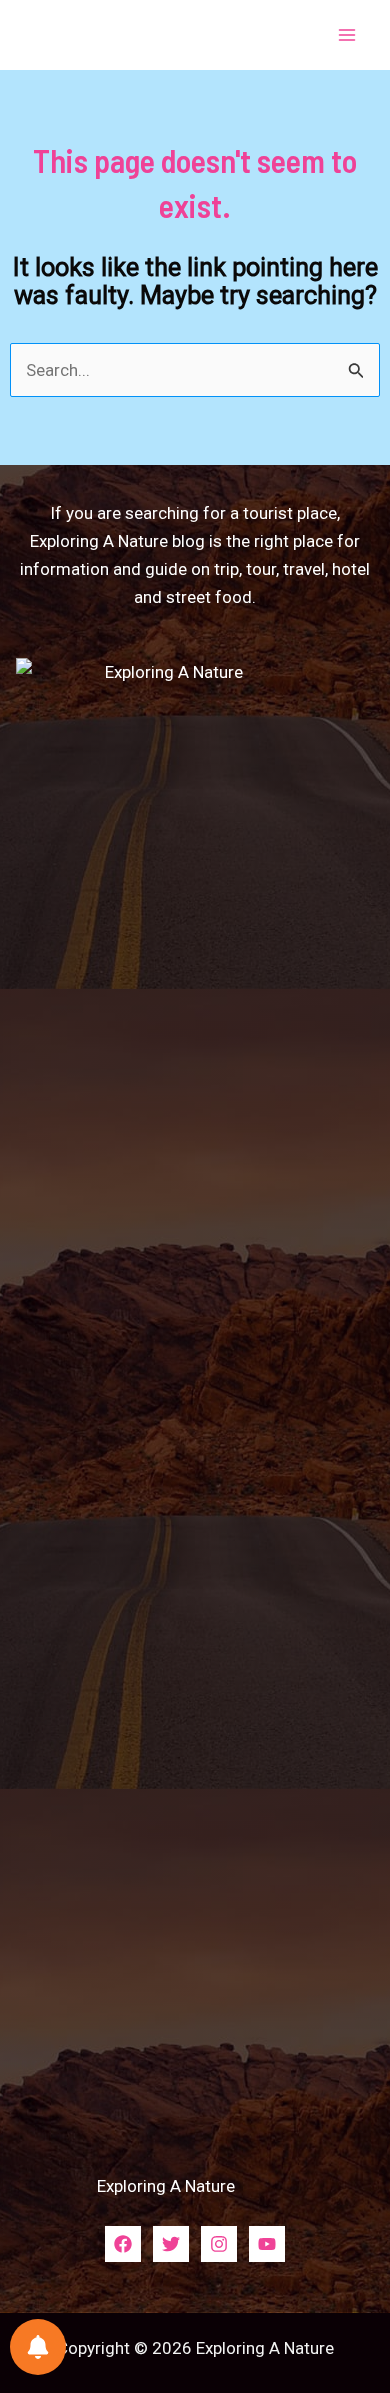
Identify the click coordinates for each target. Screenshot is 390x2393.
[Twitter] (171, 2244)
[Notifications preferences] (38, 2347)
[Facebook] (123, 2244)
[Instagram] (219, 2244)
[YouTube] (267, 2244)
